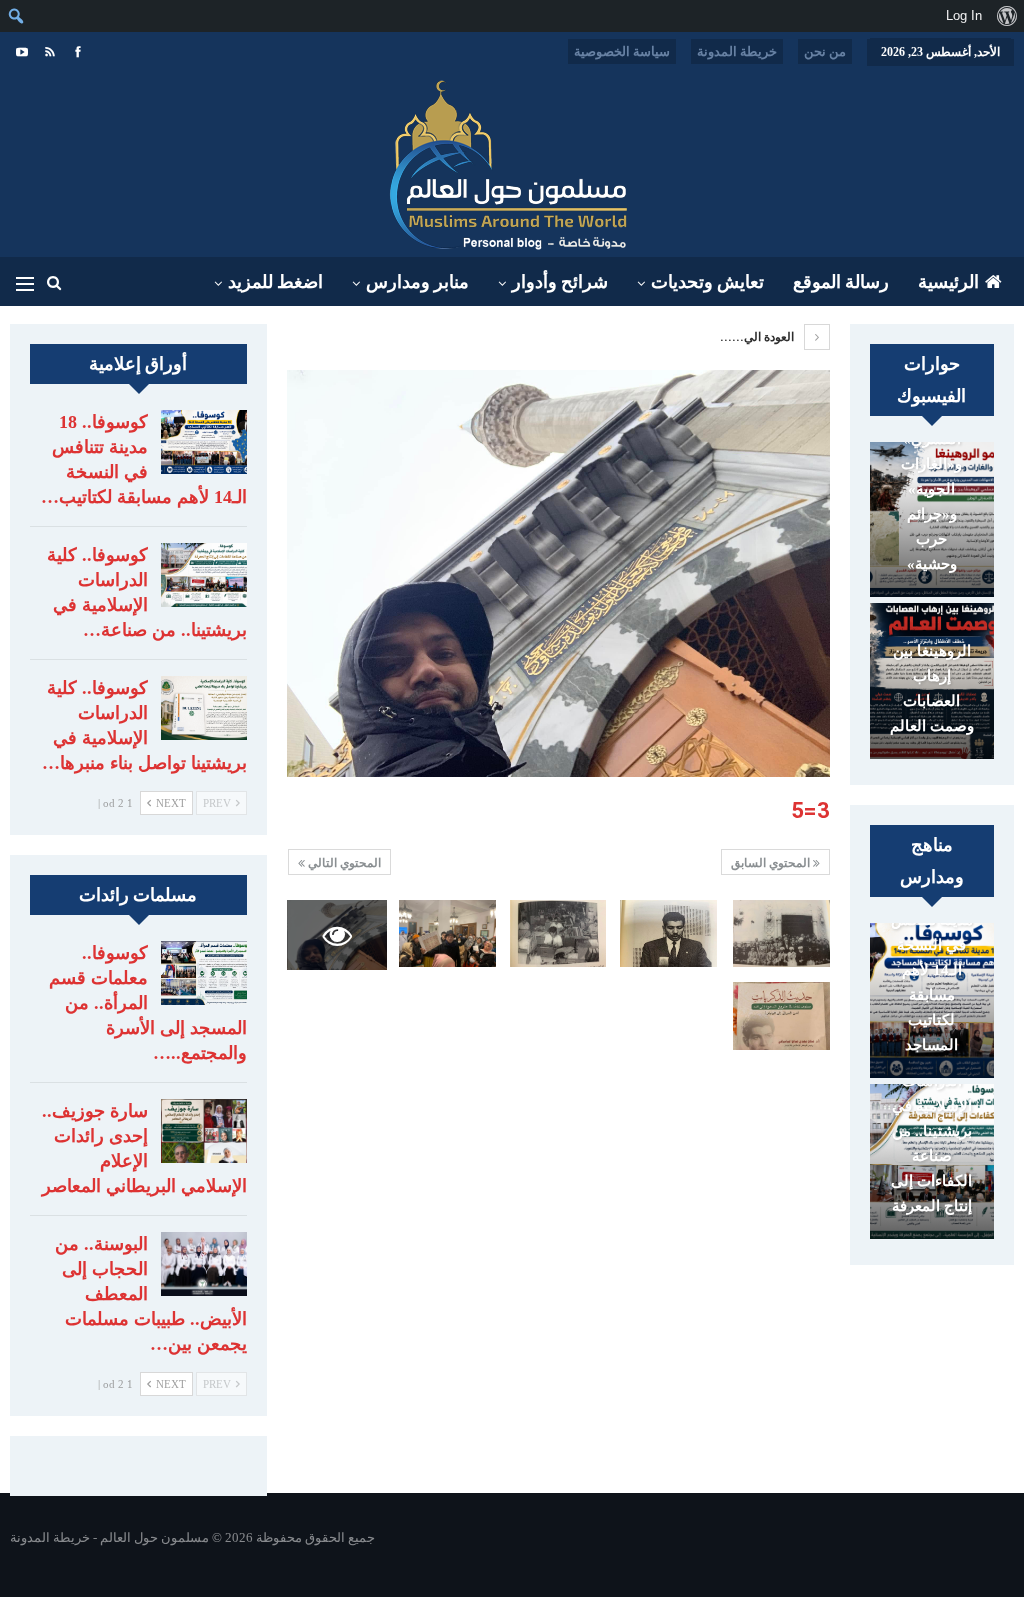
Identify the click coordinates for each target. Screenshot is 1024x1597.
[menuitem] (1006, 16)
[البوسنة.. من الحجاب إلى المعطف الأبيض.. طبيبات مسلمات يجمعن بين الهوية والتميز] (204, 1264)
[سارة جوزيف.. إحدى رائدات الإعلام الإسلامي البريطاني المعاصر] (204, 1131)
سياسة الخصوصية (622, 51)
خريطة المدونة (737, 51)
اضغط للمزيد (275, 282)
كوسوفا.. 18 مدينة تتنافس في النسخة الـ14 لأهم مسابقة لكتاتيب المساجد (932, 970)
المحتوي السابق (772, 863)
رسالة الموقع (841, 282)
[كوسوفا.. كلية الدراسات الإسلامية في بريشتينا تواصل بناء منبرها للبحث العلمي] (204, 708)
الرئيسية (948, 282)
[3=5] (781, 934)
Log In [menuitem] (964, 15)
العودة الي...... (758, 337)
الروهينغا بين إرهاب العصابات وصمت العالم (932, 688)
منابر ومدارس (417, 282)
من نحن (825, 51)
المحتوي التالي (343, 863)
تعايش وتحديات (707, 282)
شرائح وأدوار (560, 282)
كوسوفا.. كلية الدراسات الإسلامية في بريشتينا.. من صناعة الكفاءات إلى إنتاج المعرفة (931, 1118)
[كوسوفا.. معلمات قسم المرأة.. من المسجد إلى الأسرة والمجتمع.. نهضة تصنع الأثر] (204, 973)
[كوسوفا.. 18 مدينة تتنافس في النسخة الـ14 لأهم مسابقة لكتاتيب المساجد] (204, 442)
